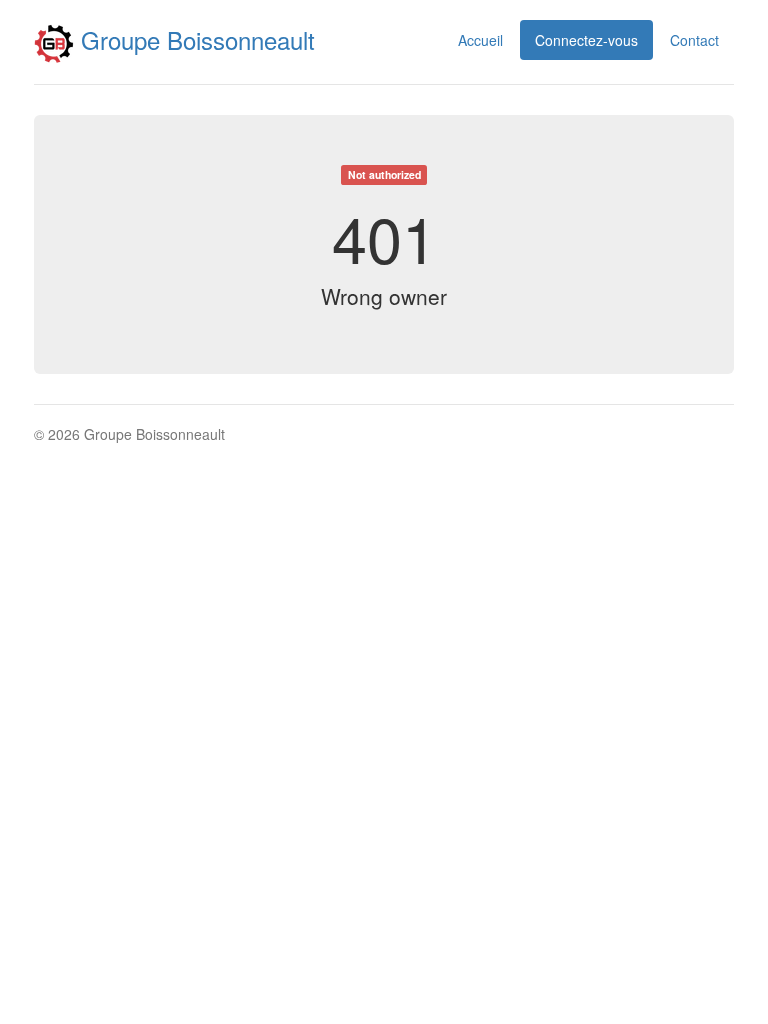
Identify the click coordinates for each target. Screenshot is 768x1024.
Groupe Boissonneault (194, 39)
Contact (694, 40)
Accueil (480, 40)
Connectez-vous (586, 40)
